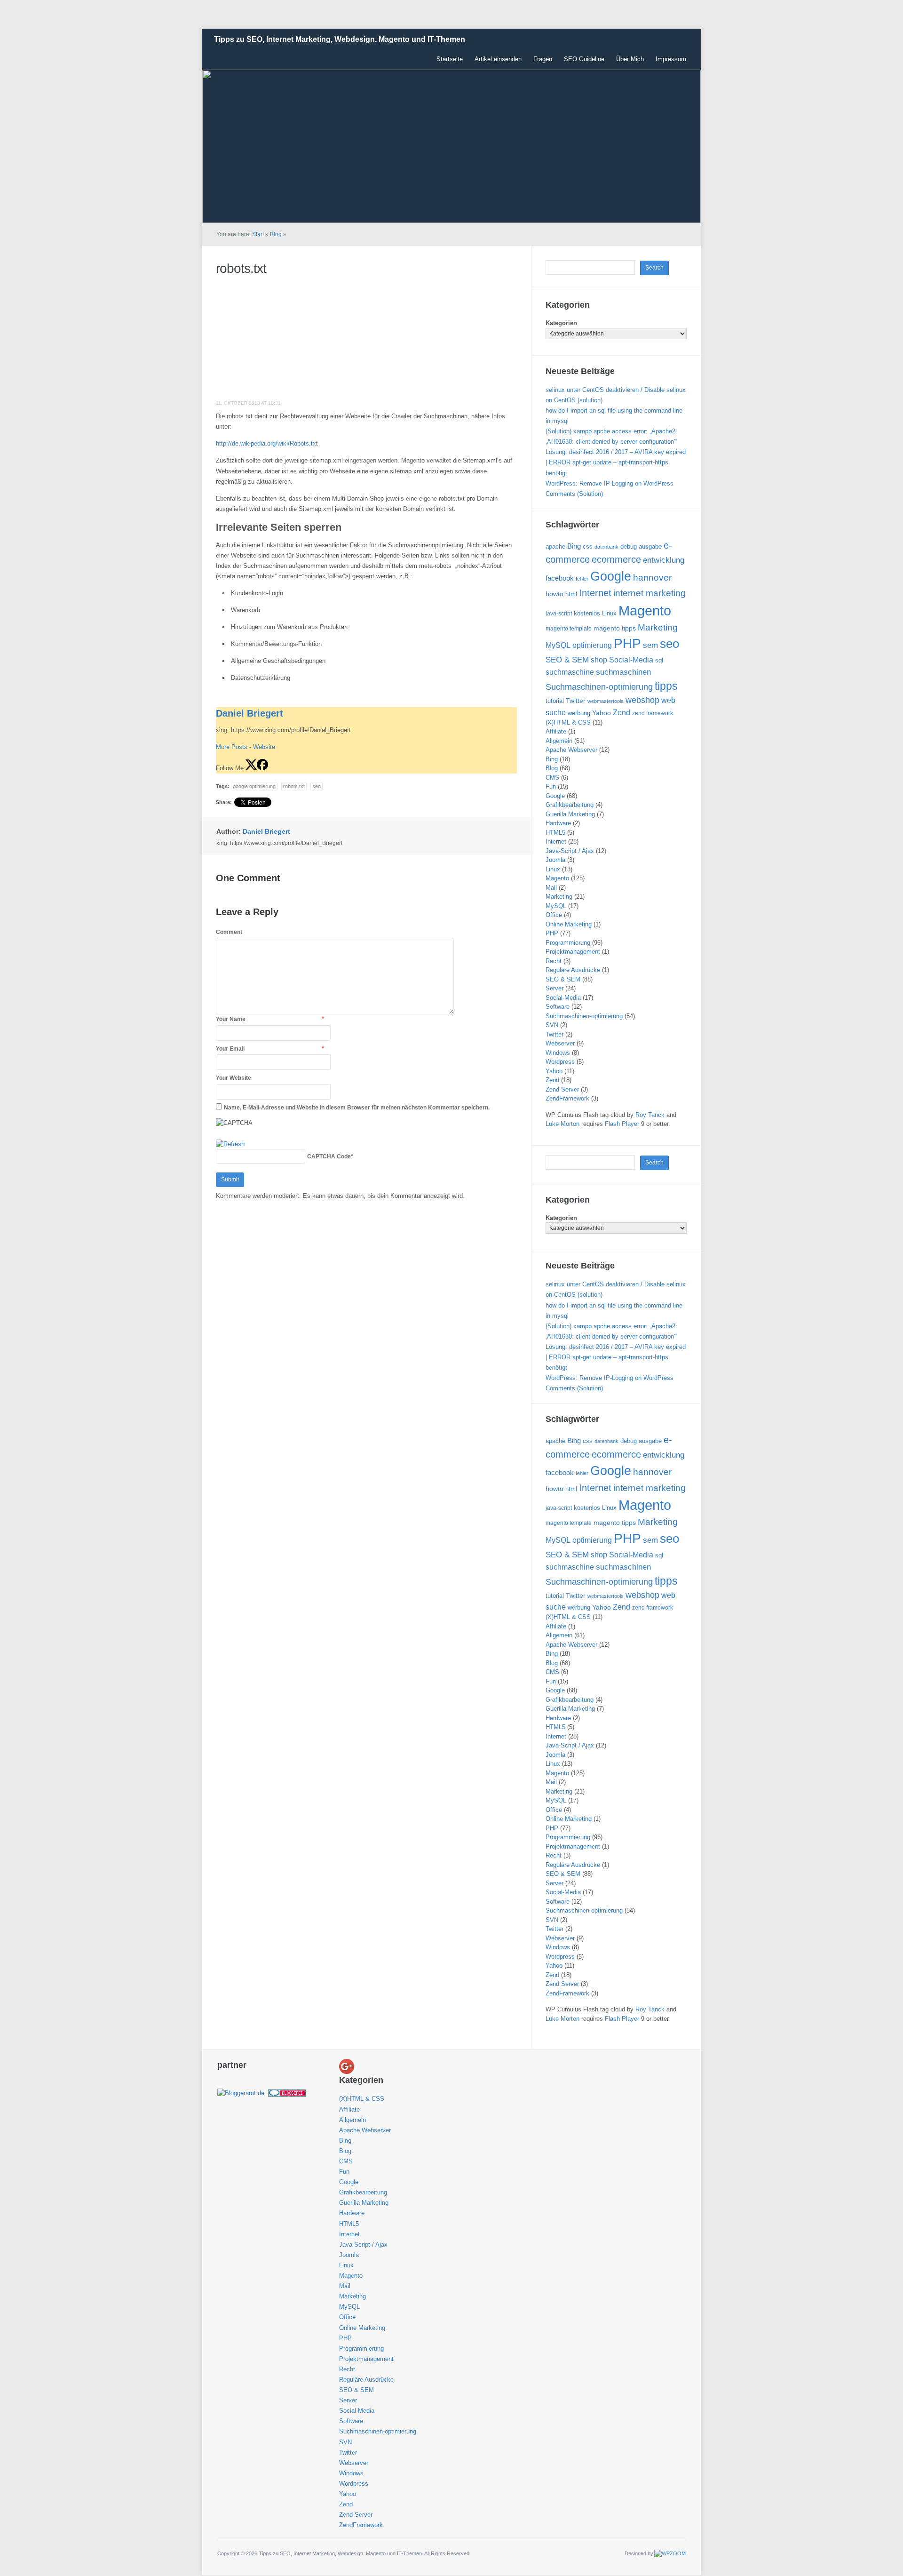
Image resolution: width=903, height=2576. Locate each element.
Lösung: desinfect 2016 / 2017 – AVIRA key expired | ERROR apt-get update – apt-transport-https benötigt (616, 462)
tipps (666, 686)
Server (554, 988)
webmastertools (606, 701)
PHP (627, 643)
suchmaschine (570, 672)
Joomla (555, 860)
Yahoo (602, 713)
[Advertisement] (286, 338)
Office (554, 915)
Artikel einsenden (498, 59)
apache (555, 546)
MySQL (558, 645)
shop (599, 660)
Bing (574, 546)
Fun (551, 786)
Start (258, 234)
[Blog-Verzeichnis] (287, 2093)
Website (264, 747)
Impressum (671, 59)
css (588, 546)
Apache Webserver (571, 750)
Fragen (543, 59)
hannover (652, 578)
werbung (579, 713)
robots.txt (241, 268)
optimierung (592, 645)
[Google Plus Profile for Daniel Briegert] (347, 2066)
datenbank (606, 547)
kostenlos (587, 613)
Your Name (231, 1019)
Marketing (658, 627)
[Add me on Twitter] (251, 768)
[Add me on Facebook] (262, 768)
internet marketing (650, 593)
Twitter (576, 701)
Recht (554, 961)
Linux (609, 613)
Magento (645, 610)
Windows (558, 1053)
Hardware (558, 823)
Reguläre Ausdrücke (573, 970)
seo (317, 786)
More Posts (232, 747)
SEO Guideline (584, 59)
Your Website (234, 1078)
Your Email (230, 1049)
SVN (552, 1025)
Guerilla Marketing (570, 814)
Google (611, 576)
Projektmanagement (573, 952)
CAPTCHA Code (329, 1156)
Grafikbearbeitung (570, 805)
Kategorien (561, 323)
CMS (552, 778)
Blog (276, 234)
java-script (559, 614)
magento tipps (615, 628)
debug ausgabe (641, 546)
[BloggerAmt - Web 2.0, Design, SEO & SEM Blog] (241, 2093)
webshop (642, 700)
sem (650, 645)
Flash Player (622, 1124)
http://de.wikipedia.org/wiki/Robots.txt (267, 443)
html (571, 594)
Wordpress (560, 1062)
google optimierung (254, 786)
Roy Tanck (650, 1115)
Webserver (560, 1043)
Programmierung (568, 943)
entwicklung (664, 560)
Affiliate (556, 731)
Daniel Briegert (250, 713)
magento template (569, 629)
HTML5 (555, 833)
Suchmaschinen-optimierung (599, 687)
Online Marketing (569, 924)
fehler (582, 579)
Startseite (450, 59)
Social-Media (631, 660)
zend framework (653, 713)
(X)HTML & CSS (568, 722)
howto (554, 594)
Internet (595, 593)
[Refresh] (230, 1144)
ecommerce (616, 559)
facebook (560, 578)
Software (558, 1007)
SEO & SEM (567, 660)
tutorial (555, 701)
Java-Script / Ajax (570, 851)
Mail (551, 888)
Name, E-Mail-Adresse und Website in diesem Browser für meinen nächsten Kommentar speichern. (357, 1108)
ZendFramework (567, 1098)
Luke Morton (562, 1124)
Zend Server (562, 1089)
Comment (229, 932)
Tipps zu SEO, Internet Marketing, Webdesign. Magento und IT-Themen (340, 39)
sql (659, 660)
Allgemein (559, 741)
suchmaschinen (623, 672)
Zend (622, 712)
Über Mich (630, 59)
